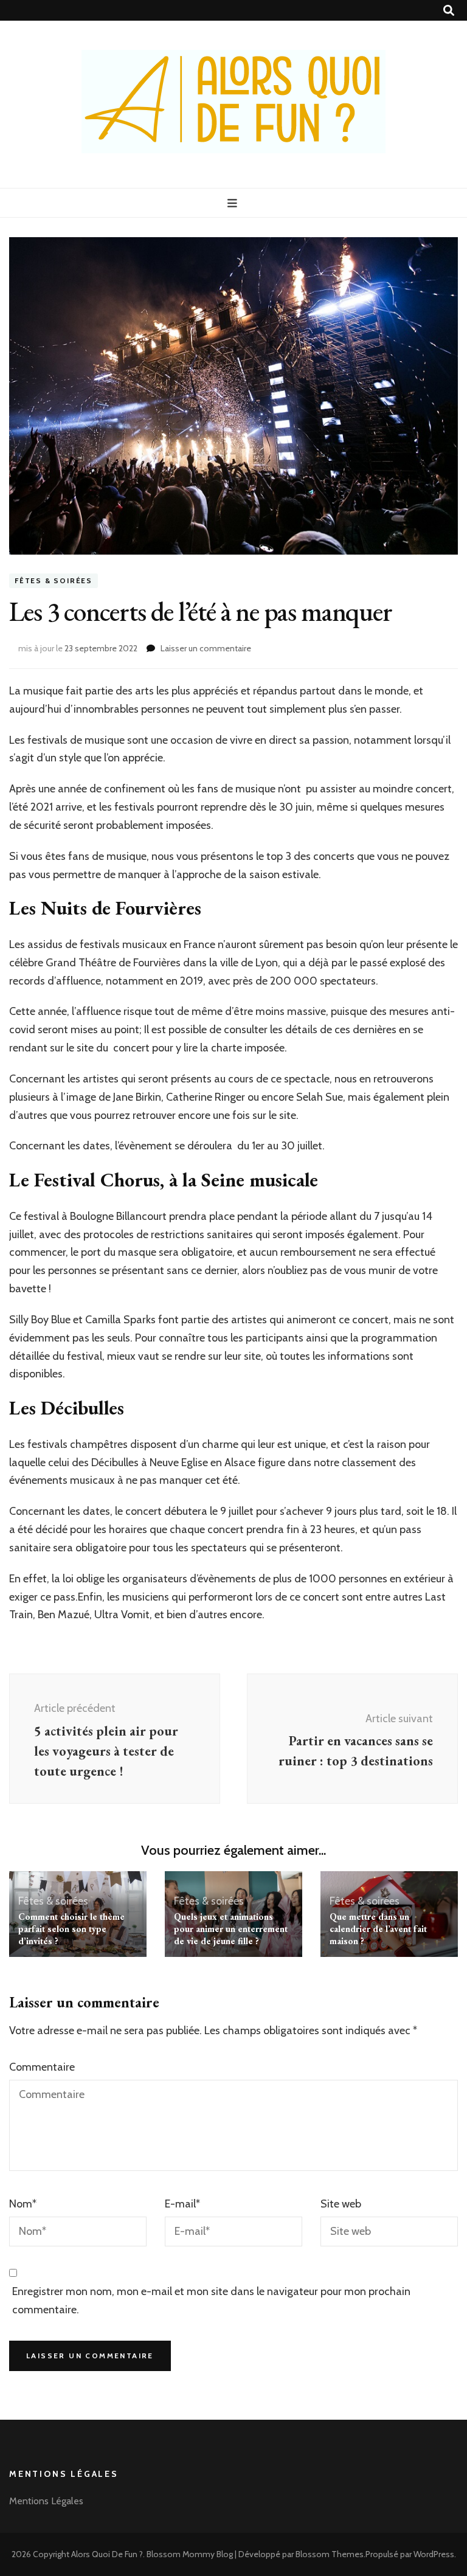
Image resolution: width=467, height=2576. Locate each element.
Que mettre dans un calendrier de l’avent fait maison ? (378, 1929)
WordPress (434, 2554)
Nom (23, 2204)
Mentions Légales (46, 2501)
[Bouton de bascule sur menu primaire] (234, 203)
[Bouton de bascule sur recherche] (449, 11)
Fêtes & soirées (54, 580)
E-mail (182, 2204)
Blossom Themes (330, 2554)
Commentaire (42, 2067)
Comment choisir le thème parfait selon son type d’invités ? (71, 1929)
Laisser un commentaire (206, 648)
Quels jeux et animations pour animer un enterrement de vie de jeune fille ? (231, 1929)
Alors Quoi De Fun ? (107, 2554)
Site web (341, 2204)
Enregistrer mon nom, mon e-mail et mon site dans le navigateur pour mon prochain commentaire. (211, 2301)
